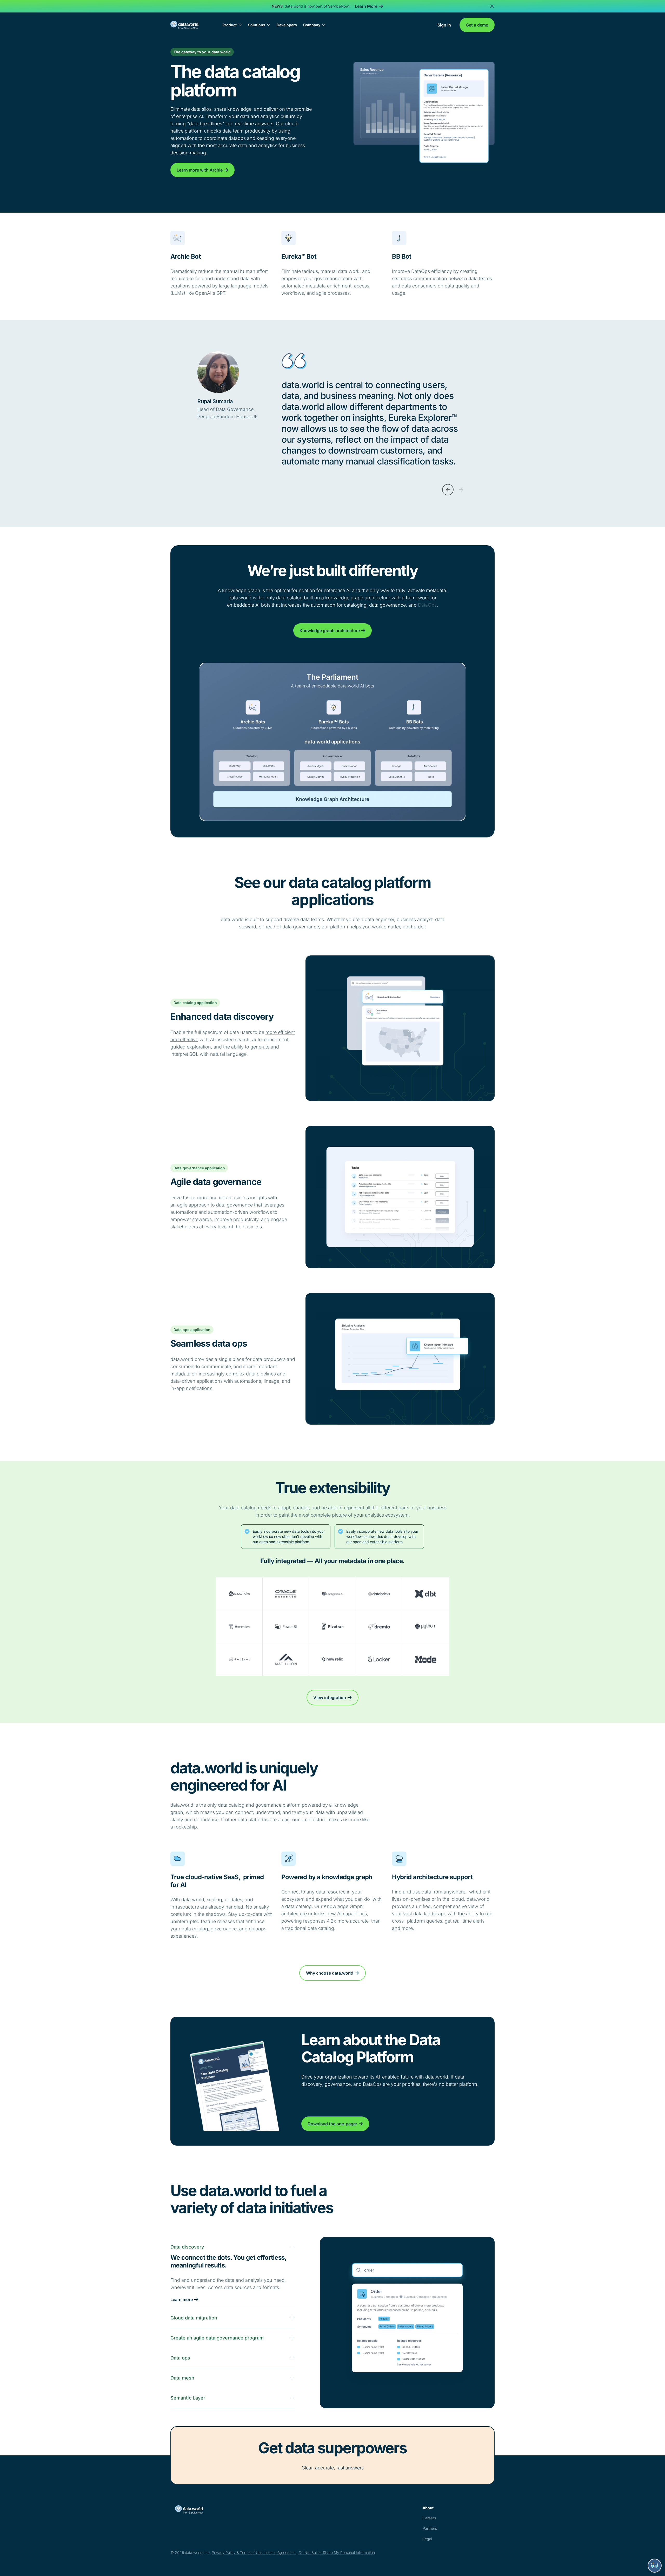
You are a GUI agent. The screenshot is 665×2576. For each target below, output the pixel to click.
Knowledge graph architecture (330, 631)
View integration (330, 1697)
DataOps (427, 605)
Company (312, 25)
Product (230, 25)
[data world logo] (189, 25)
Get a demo (477, 25)
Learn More (366, 6)
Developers (287, 25)
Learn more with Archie (200, 170)
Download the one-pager (332, 2124)
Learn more (182, 2299)
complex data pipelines (251, 1374)
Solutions (257, 25)
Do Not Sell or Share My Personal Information (336, 2552)
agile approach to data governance (215, 1205)
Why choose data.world (330, 1973)
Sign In (444, 25)
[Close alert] (492, 6)
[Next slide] (461, 490)
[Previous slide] (448, 490)
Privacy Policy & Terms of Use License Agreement (254, 2552)
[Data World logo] (211, 2509)
